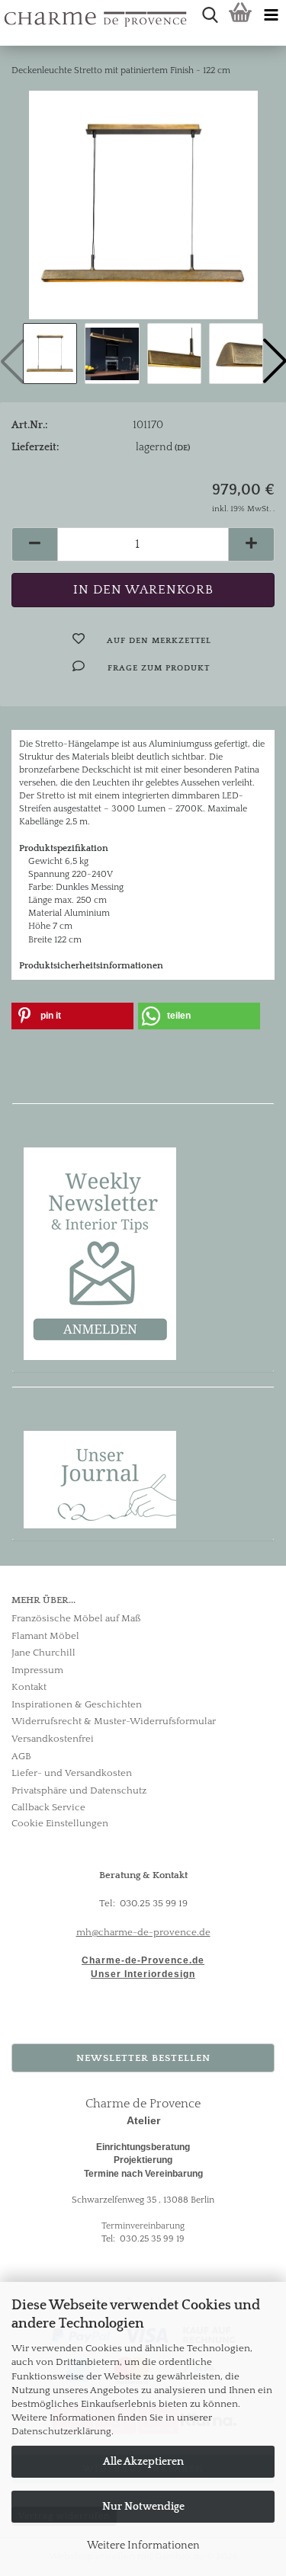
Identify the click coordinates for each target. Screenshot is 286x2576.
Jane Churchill (43, 1653)
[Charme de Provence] (6, 15)
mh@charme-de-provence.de (143, 1932)
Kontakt (29, 1687)
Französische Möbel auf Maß (76, 1618)
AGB (21, 1756)
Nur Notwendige (143, 2507)
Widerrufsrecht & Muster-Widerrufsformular (114, 1721)
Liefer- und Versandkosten (72, 1773)
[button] (34, 544)
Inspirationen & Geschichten (77, 1704)
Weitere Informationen (143, 2546)
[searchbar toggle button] (210, 15)
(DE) (182, 448)
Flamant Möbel (45, 1636)
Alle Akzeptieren (143, 2462)
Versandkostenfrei (53, 1739)
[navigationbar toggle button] (271, 15)
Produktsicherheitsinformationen (91, 966)
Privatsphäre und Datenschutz (79, 1790)
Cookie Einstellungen (60, 1823)
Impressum (37, 1670)
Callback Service (48, 1807)
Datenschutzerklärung (61, 2431)
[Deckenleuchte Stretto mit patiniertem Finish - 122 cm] (143, 204)
